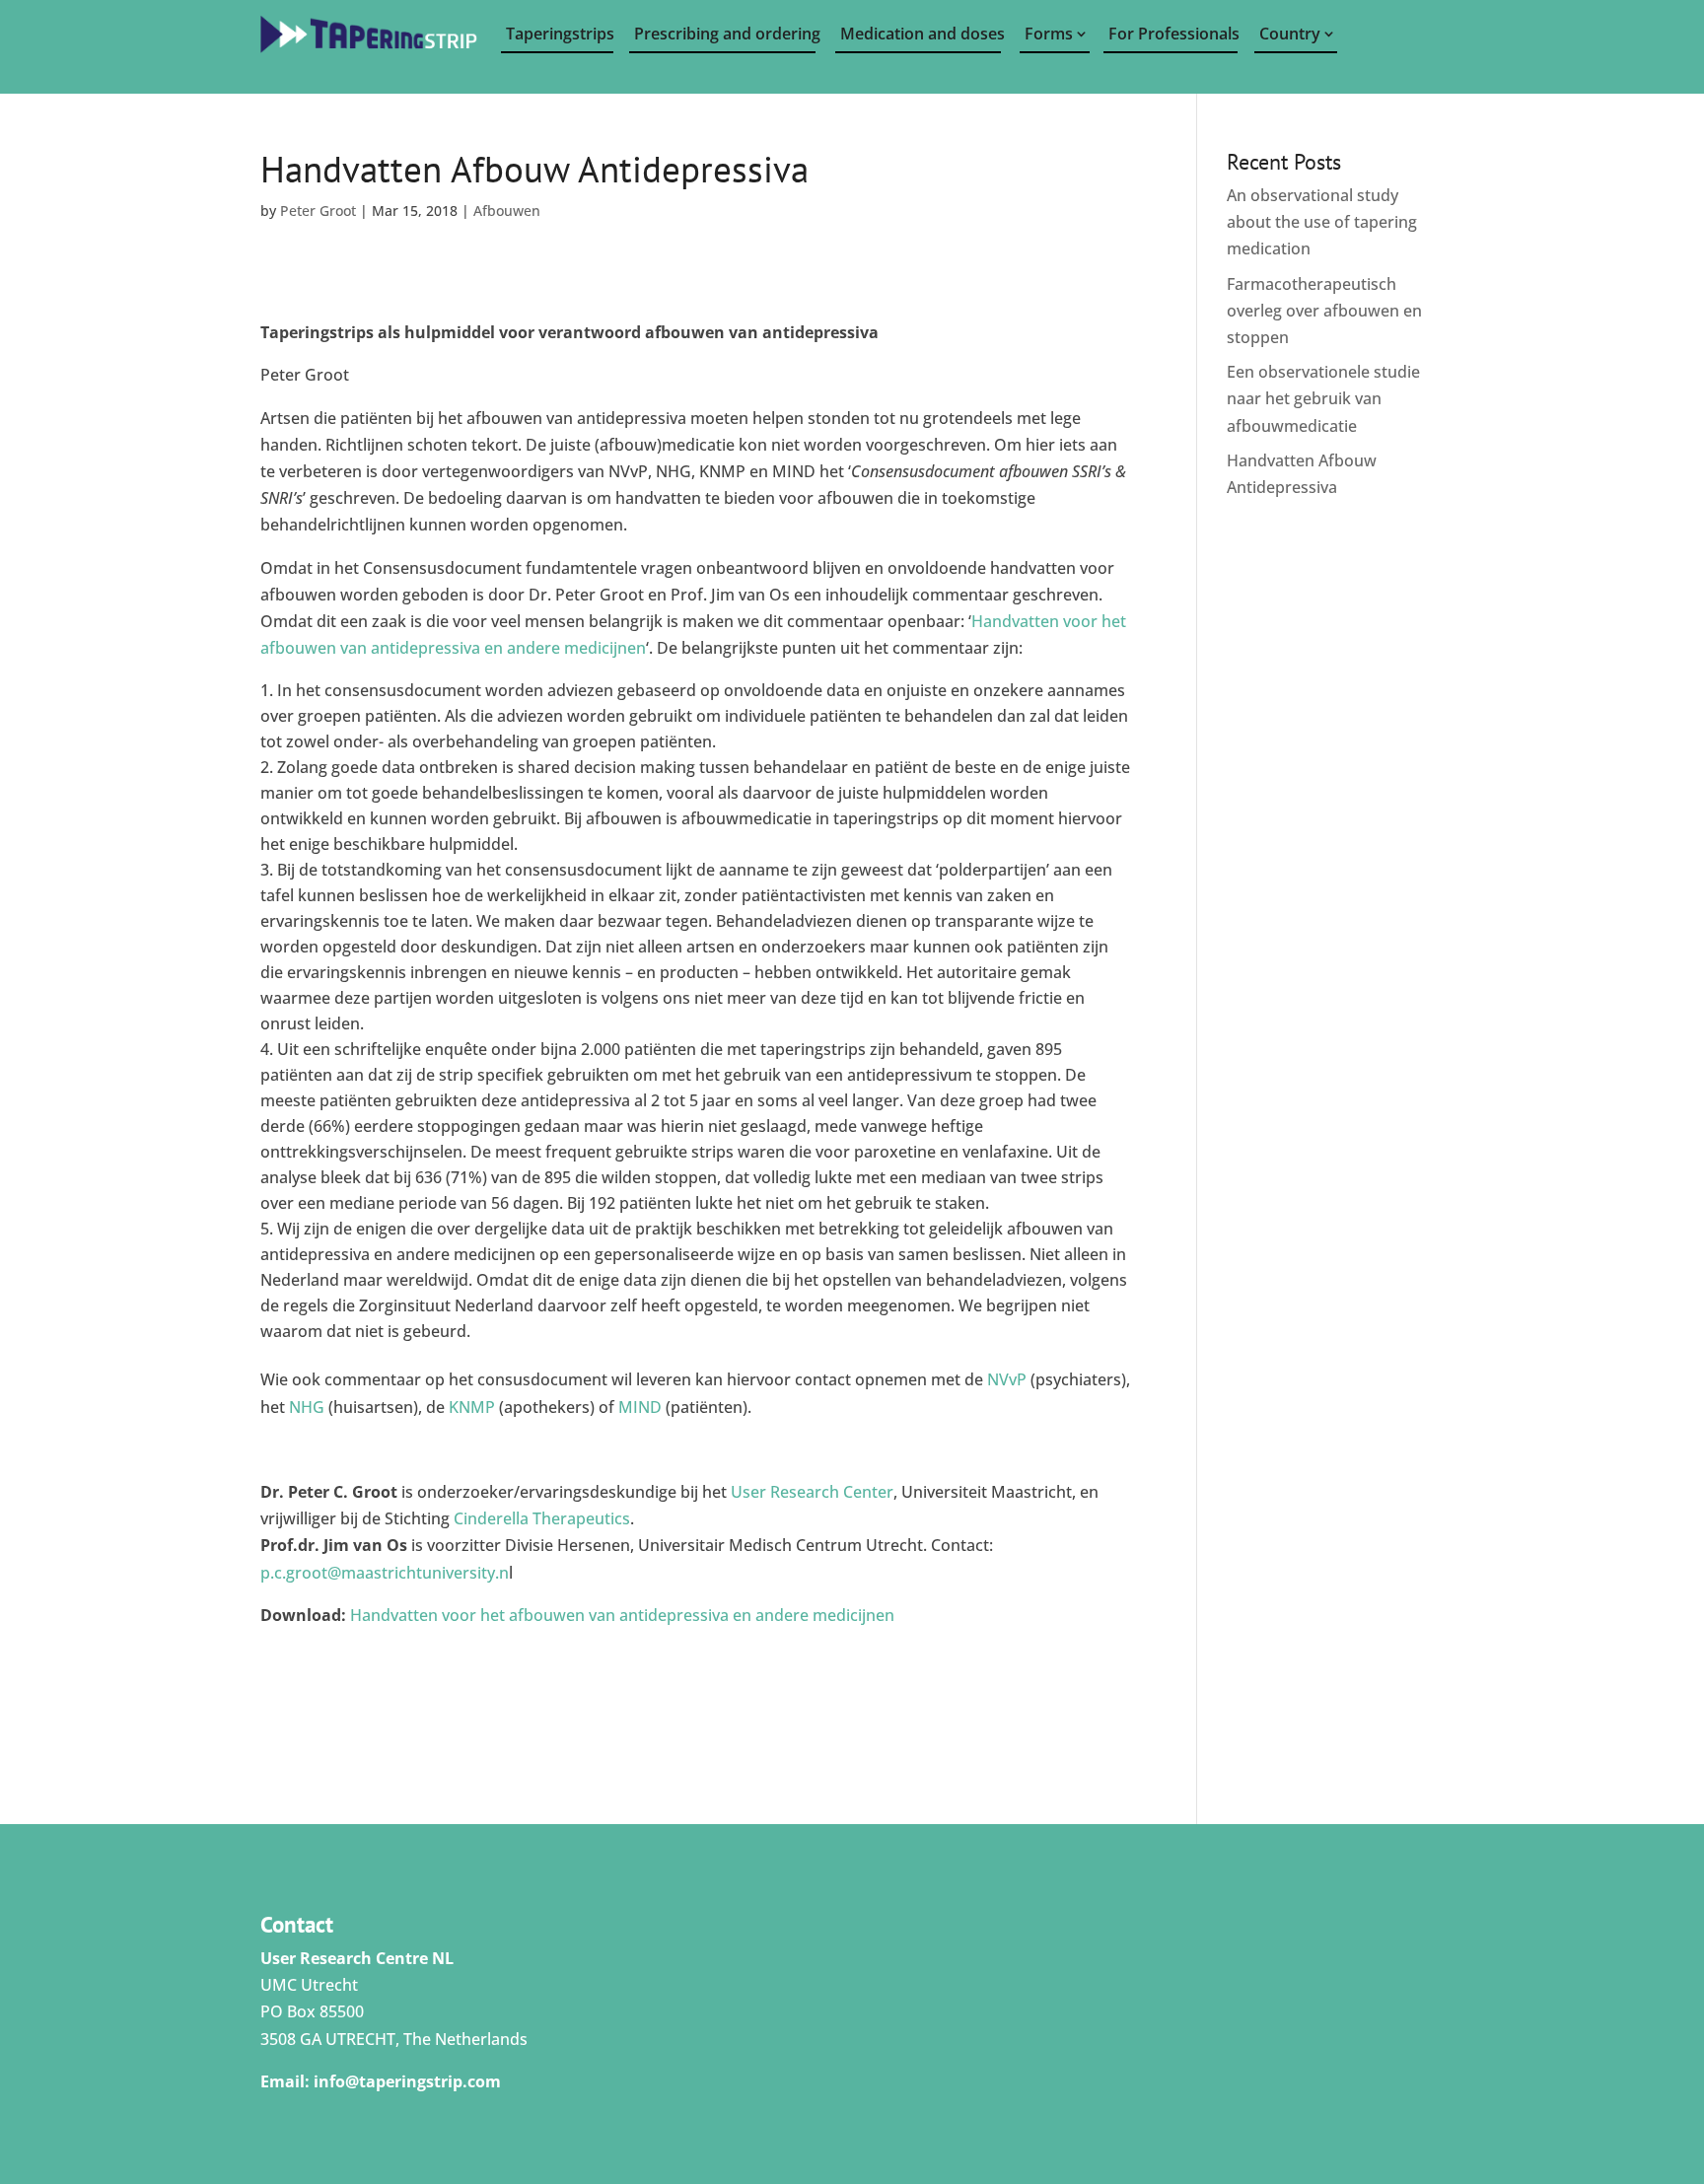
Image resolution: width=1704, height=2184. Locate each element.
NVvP (1007, 1379)
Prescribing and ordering (725, 34)
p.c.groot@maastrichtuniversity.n (385, 1573)
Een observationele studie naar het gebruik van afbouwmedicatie (1323, 398)
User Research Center (812, 1492)
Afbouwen (507, 211)
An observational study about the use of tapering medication (1322, 222)
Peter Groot (318, 211)
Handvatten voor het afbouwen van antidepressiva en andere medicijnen (622, 1615)
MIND (640, 1407)
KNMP (472, 1407)
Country (1290, 34)
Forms (1049, 34)
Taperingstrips (560, 34)
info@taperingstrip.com (407, 2081)
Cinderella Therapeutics (542, 1518)
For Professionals (1173, 34)
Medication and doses (921, 34)
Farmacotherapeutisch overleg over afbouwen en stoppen (1324, 311)
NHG (307, 1407)
